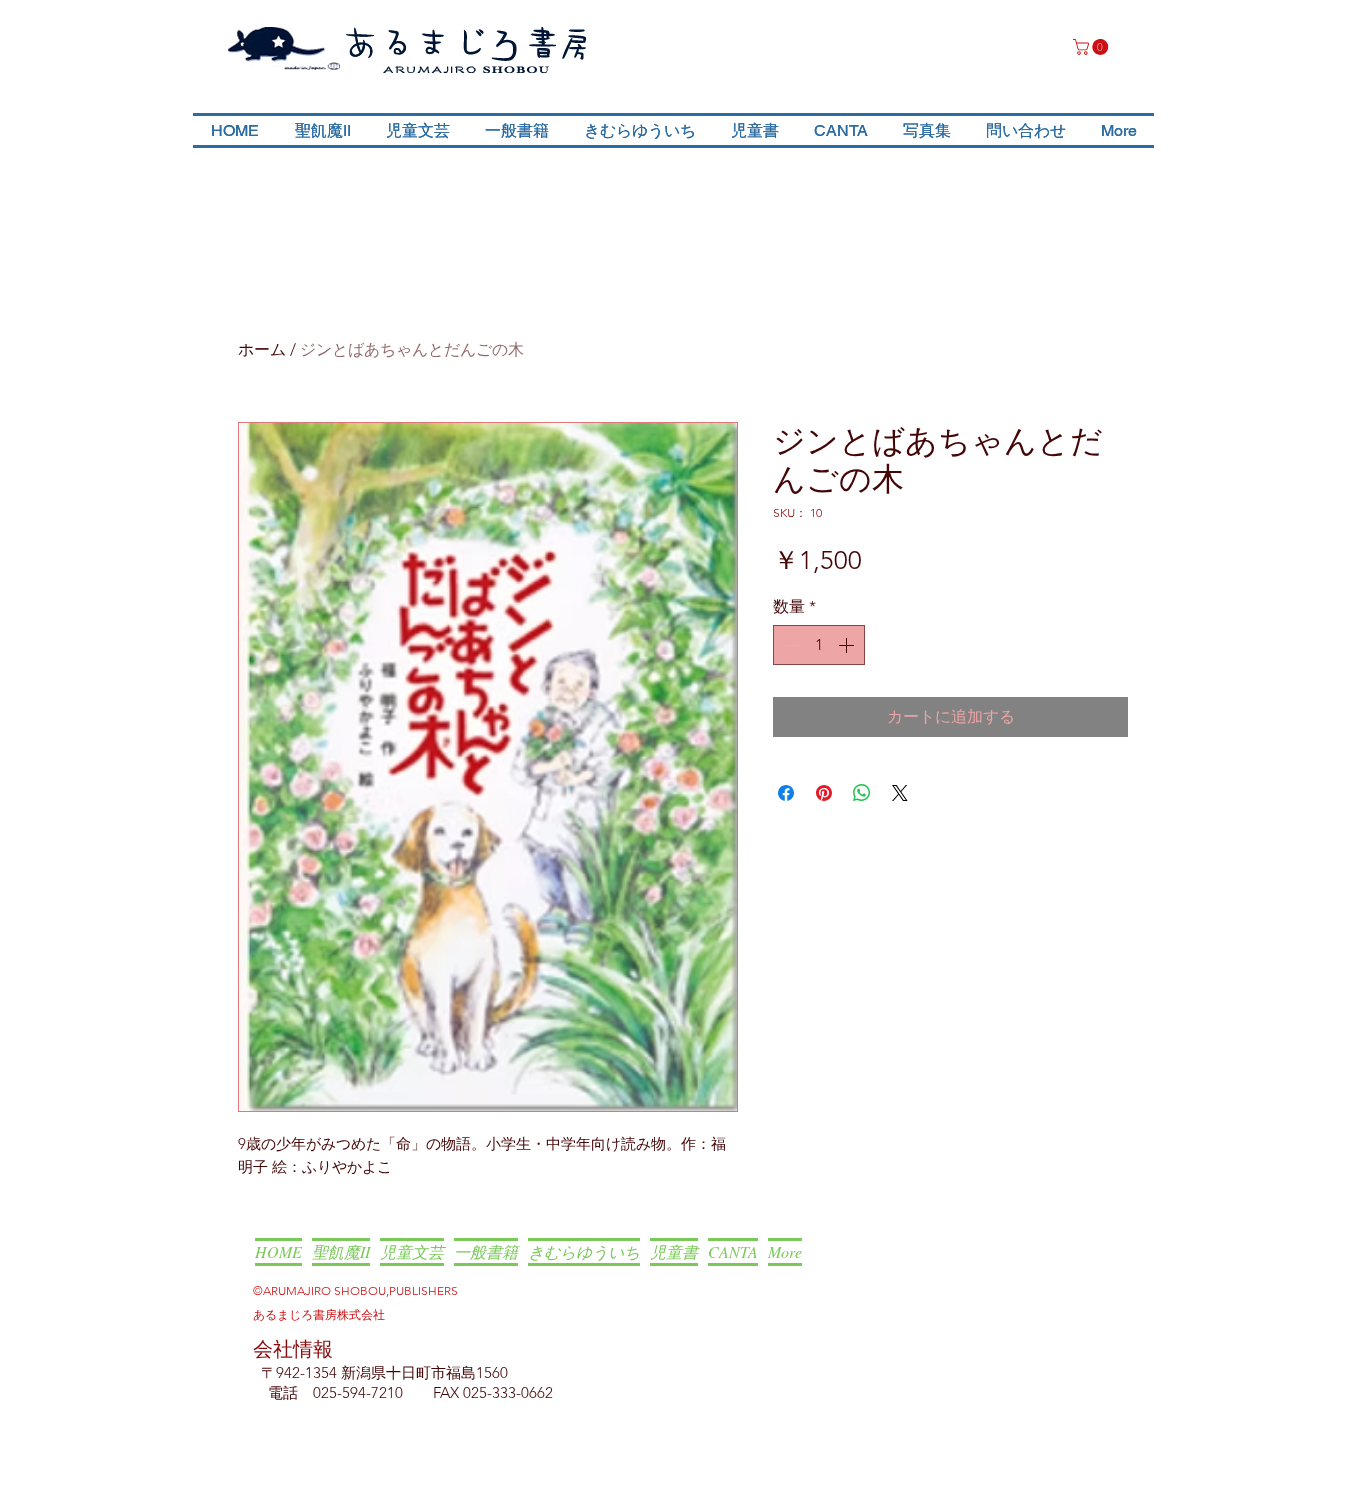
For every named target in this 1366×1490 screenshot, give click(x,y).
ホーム (262, 349)
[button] (1092, 47)
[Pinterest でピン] (824, 793)
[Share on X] (900, 793)
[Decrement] (790, 645)
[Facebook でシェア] (786, 793)
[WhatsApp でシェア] (862, 793)
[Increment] (848, 645)
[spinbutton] (819, 645)
